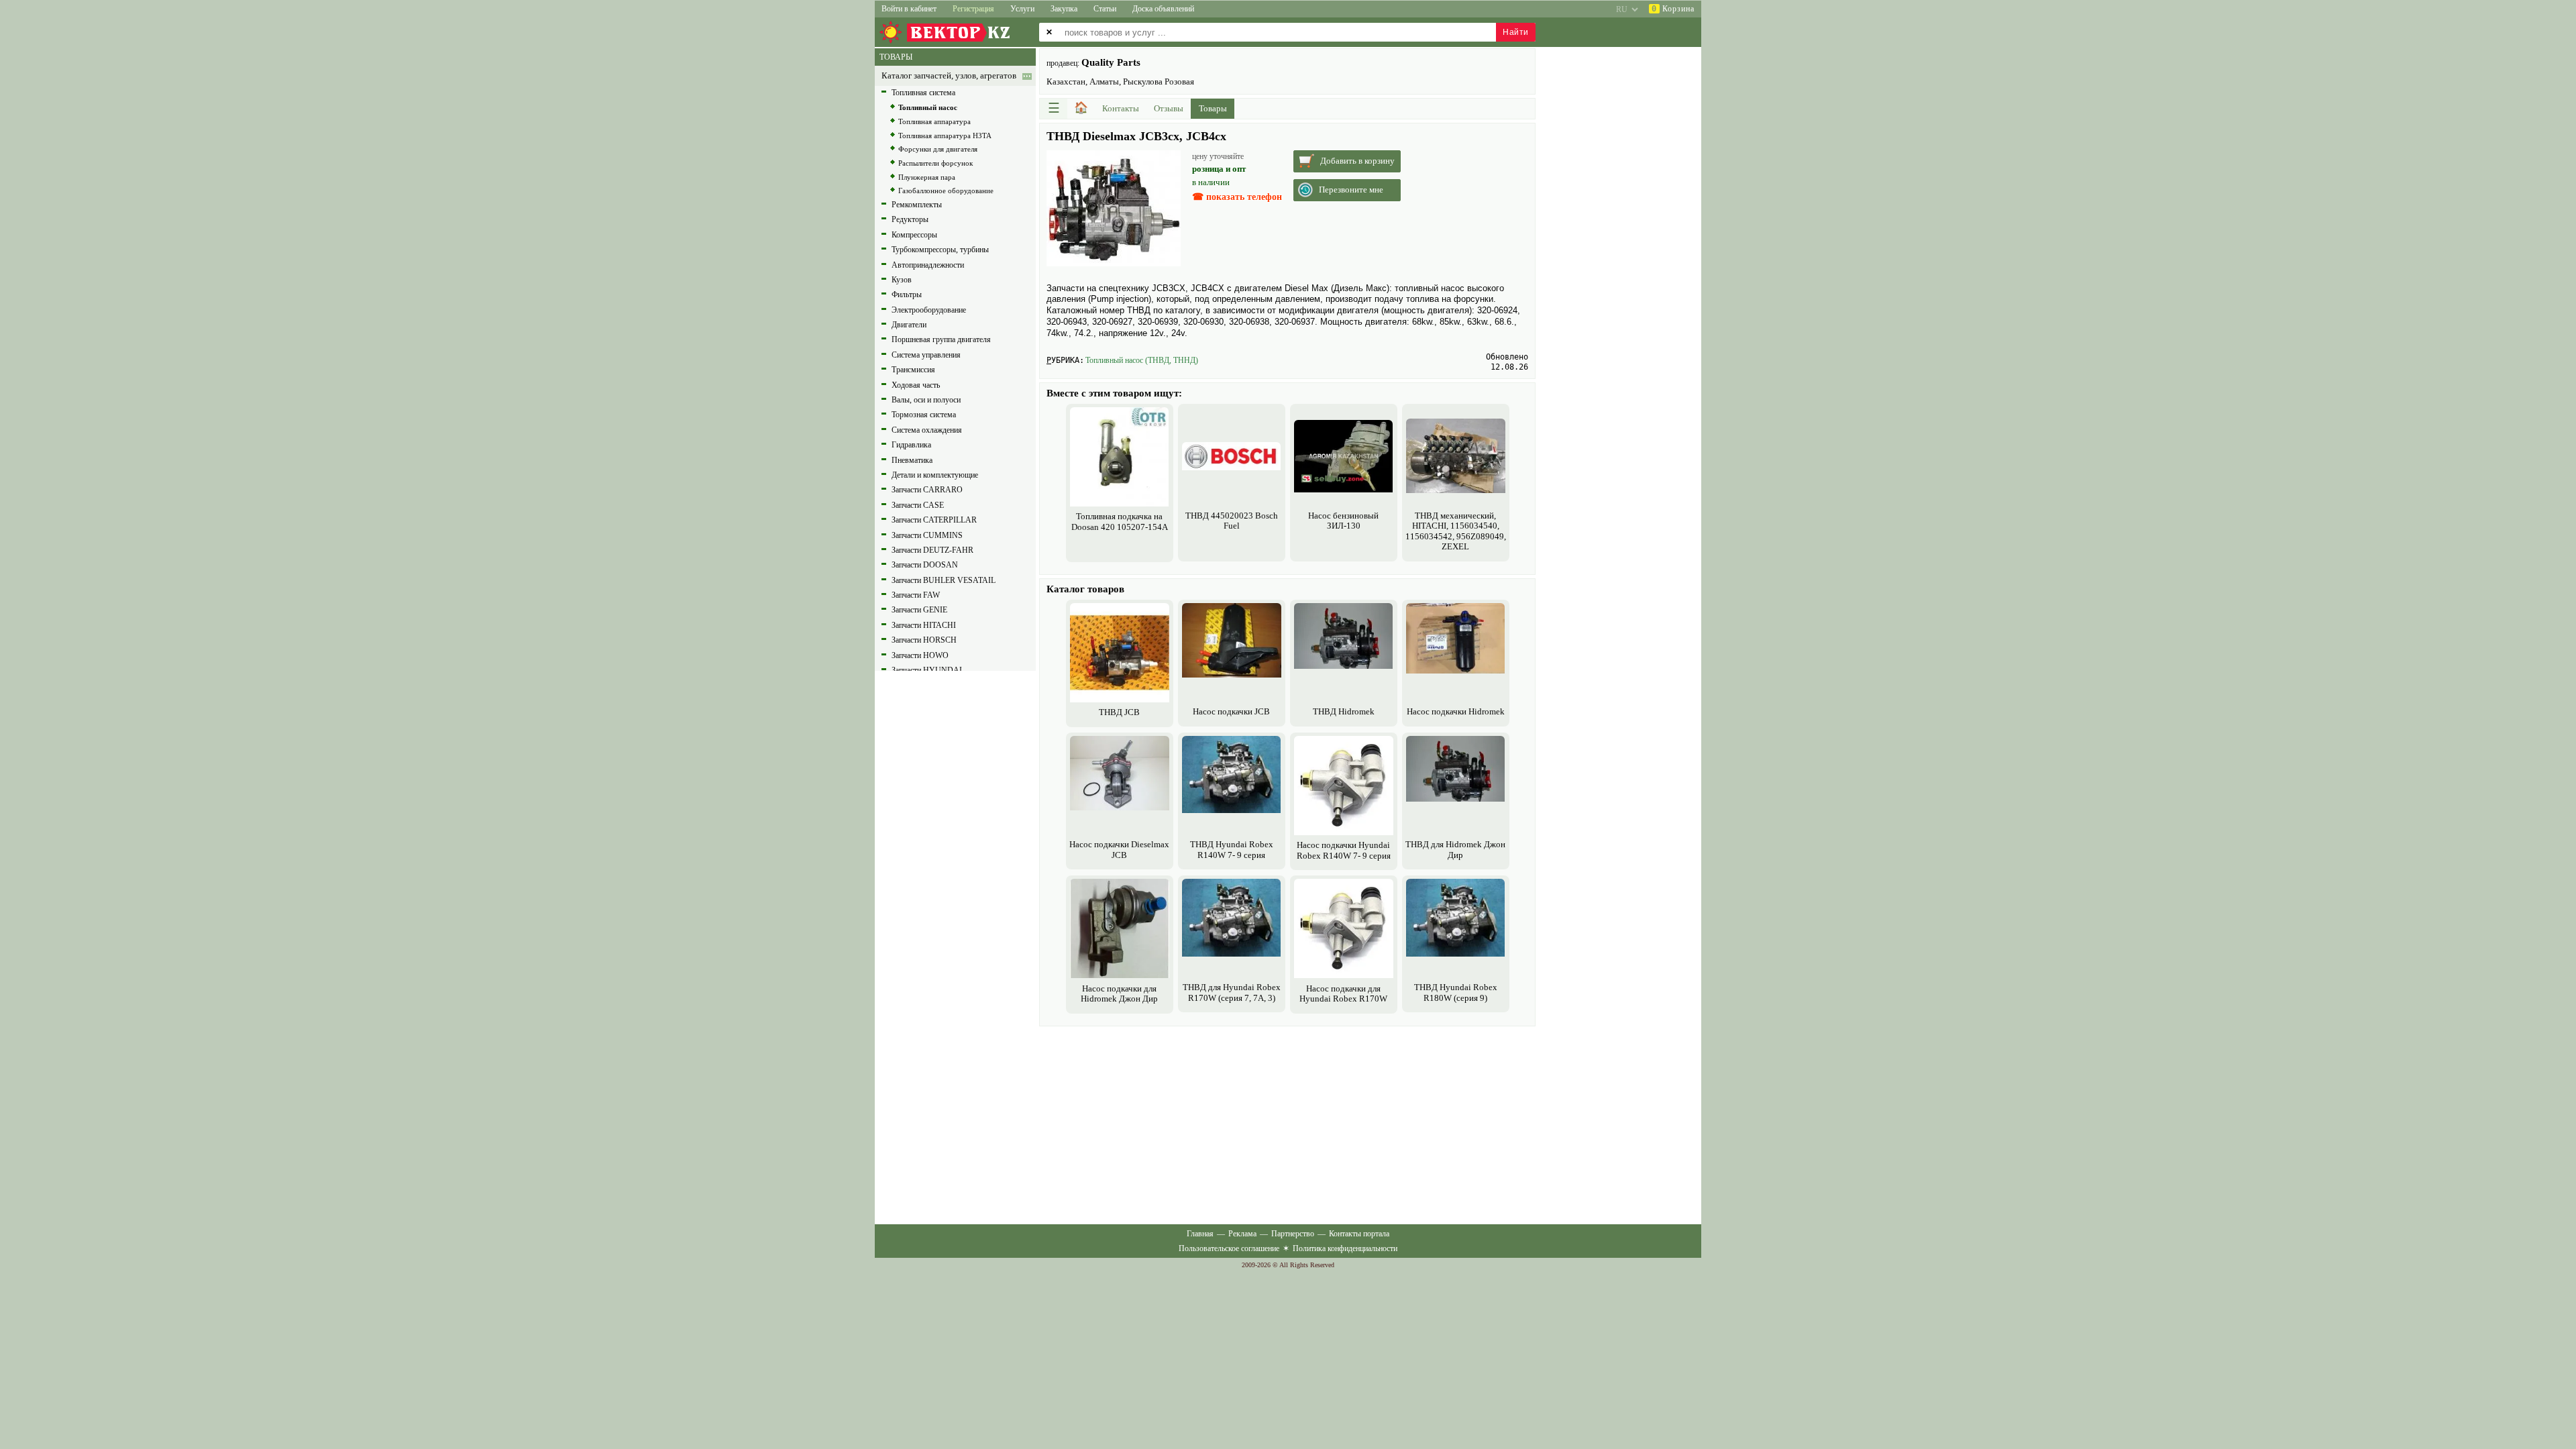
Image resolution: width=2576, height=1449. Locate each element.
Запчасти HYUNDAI (927, 670)
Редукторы (910, 219)
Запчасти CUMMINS (927, 535)
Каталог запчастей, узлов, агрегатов (949, 76)
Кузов (902, 280)
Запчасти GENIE (919, 610)
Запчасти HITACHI (924, 625)
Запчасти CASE (918, 505)
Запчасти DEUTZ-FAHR (932, 550)
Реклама (1242, 1234)
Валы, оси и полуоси (926, 400)
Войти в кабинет (909, 9)
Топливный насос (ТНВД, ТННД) (1142, 360)
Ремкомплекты (917, 205)
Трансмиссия (913, 370)
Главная (1200, 1234)
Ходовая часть (916, 385)
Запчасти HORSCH (924, 640)
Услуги (1022, 9)
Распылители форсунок (935, 163)
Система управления (926, 355)
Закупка (1064, 9)
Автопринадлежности (928, 265)
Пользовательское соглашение (1229, 1248)
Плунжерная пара (927, 177)
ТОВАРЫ (896, 57)
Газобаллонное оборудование (946, 191)
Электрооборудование (929, 310)
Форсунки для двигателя (938, 149)
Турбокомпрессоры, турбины (940, 250)
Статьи (1105, 9)
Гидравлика (911, 445)
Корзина (1673, 9)
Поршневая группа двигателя (941, 339)
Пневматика (912, 460)
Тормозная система (924, 415)
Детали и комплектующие (935, 475)
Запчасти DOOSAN (925, 565)
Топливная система (923, 93)
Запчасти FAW (916, 595)
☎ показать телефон (1237, 197)
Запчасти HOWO (920, 655)
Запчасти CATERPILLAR (934, 520)
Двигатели (909, 325)
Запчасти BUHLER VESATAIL (944, 580)
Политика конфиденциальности (1345, 1248)
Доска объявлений (1163, 9)
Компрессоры (914, 235)
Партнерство (1293, 1234)
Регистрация (973, 9)
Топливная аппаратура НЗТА (945, 136)
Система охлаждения (927, 430)
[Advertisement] (1287, 1124)
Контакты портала (1359, 1234)
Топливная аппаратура (934, 121)
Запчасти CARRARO (927, 490)
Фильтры (907, 294)
